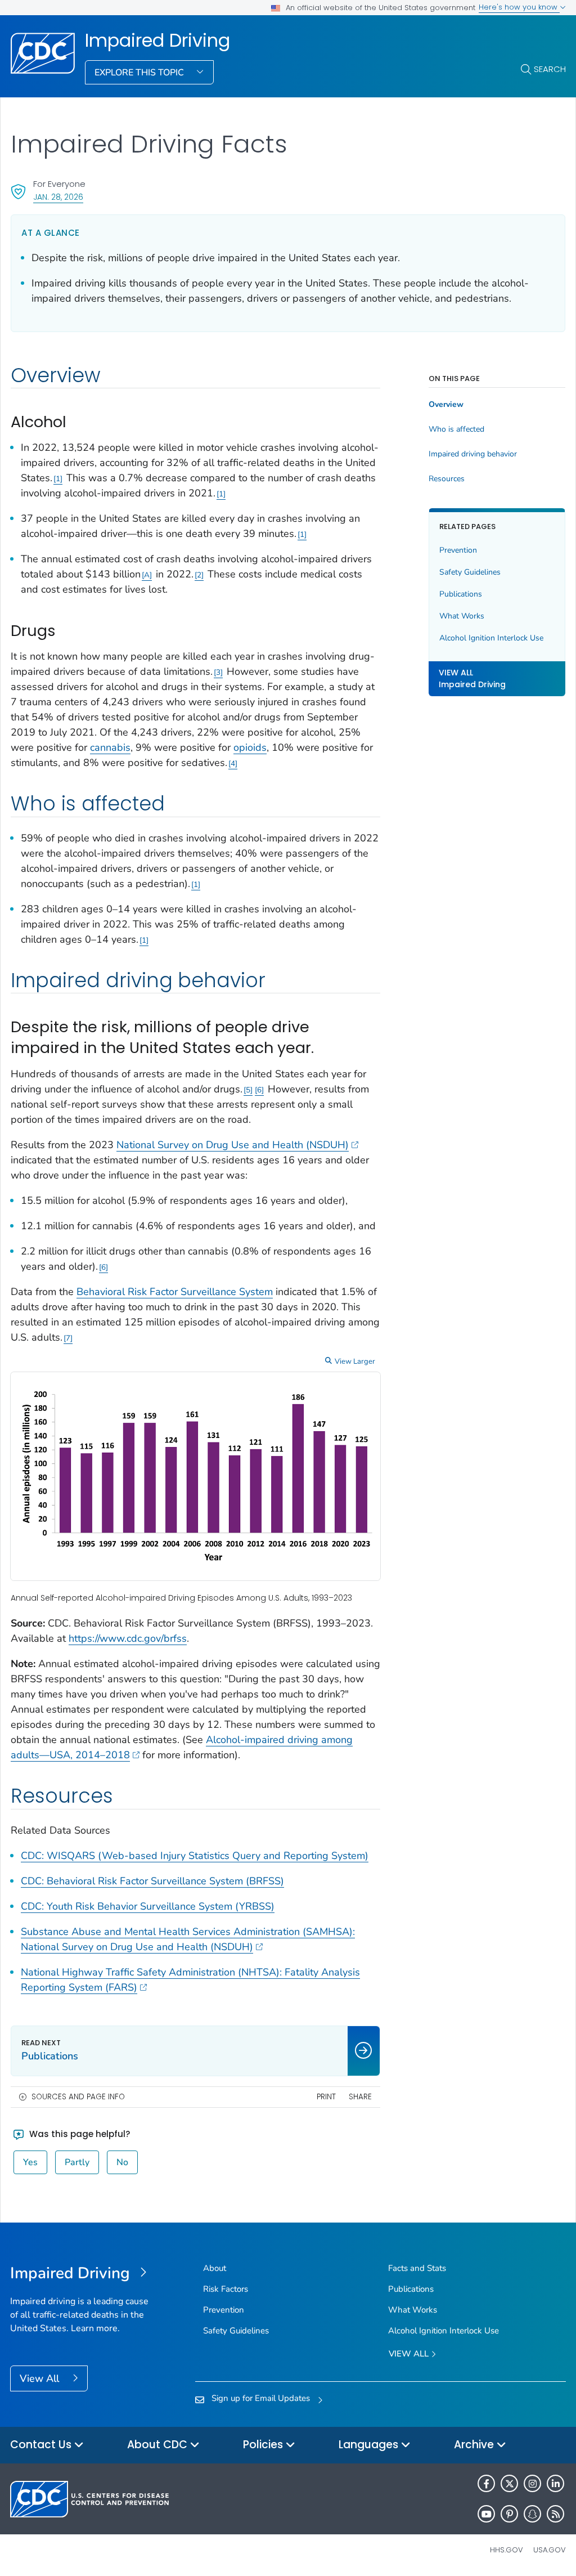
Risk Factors (226, 2289)
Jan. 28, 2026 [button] (58, 197)
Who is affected (456, 429)
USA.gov (550, 2550)
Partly (77, 2162)
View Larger (355, 1361)
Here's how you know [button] (519, 7)
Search (550, 69)
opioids (250, 747)
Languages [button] (370, 2445)
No (122, 2162)
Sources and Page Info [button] (78, 2097)
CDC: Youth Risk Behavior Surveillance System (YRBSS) (148, 1906)
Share (360, 2097)
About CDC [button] (159, 2445)
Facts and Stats (417, 2268)
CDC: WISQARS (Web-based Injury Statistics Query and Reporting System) (195, 1856)
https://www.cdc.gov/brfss (128, 1638)
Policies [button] (264, 2445)
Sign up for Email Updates (261, 2398)
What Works (462, 616)
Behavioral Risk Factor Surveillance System (175, 1292)
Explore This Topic (140, 73)
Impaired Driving (157, 41)
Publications (461, 594)
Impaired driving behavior (473, 454)
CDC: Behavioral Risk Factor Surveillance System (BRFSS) (152, 1881)
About (215, 2268)
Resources (447, 479)
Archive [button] (475, 2445)
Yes (30, 2162)
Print (326, 2097)
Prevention (458, 550)
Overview (446, 405)
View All (41, 2378)
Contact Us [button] (42, 2445)
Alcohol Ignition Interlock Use (491, 638)
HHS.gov (507, 2550)
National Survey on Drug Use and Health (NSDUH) (233, 1145)
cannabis (110, 747)
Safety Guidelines (470, 572)
